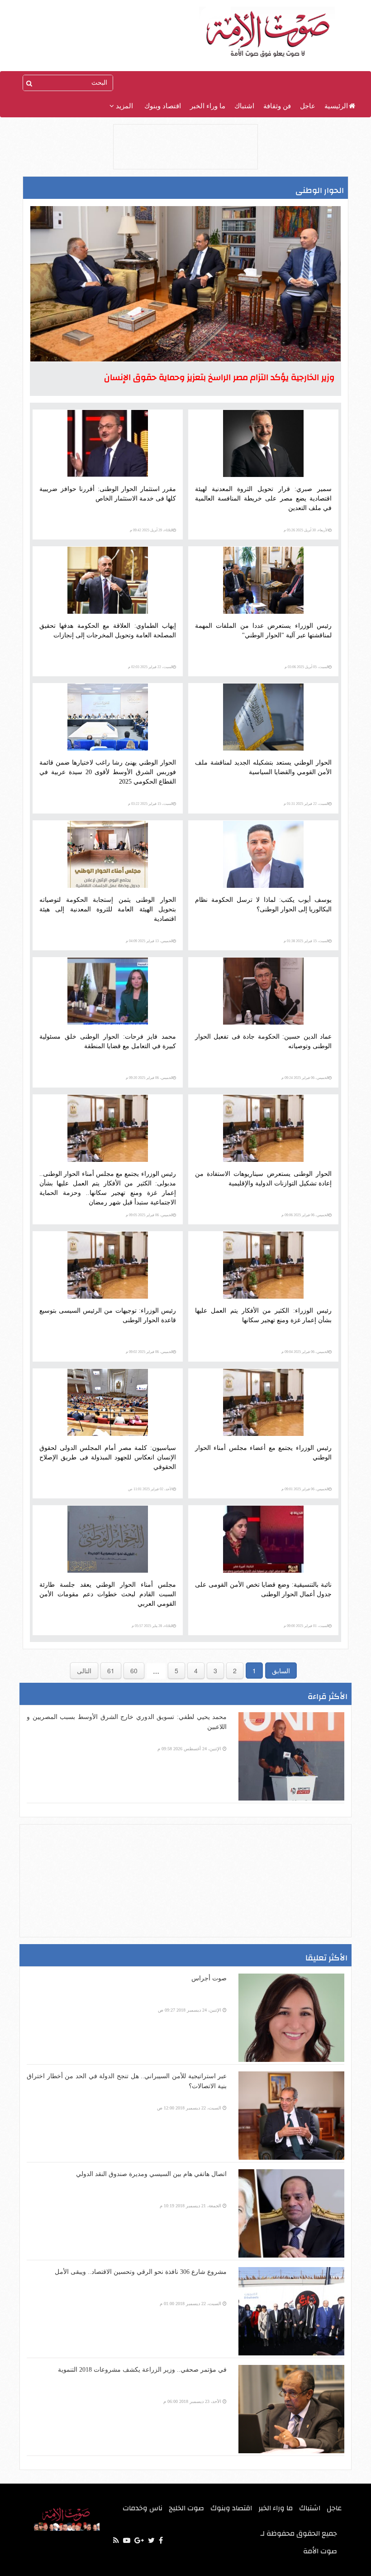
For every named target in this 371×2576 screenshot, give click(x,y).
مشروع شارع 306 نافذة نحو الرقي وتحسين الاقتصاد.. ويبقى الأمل (141, 2272)
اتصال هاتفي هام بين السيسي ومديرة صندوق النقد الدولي (151, 2174)
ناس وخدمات (143, 2508)
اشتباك (244, 106)
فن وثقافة (277, 106)
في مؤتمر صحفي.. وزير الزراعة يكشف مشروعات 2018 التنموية (142, 2370)
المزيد (124, 106)
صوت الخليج (186, 2508)
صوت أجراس (209, 1978)
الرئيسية (336, 106)
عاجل (308, 106)
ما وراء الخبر (208, 106)
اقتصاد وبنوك (163, 106)
